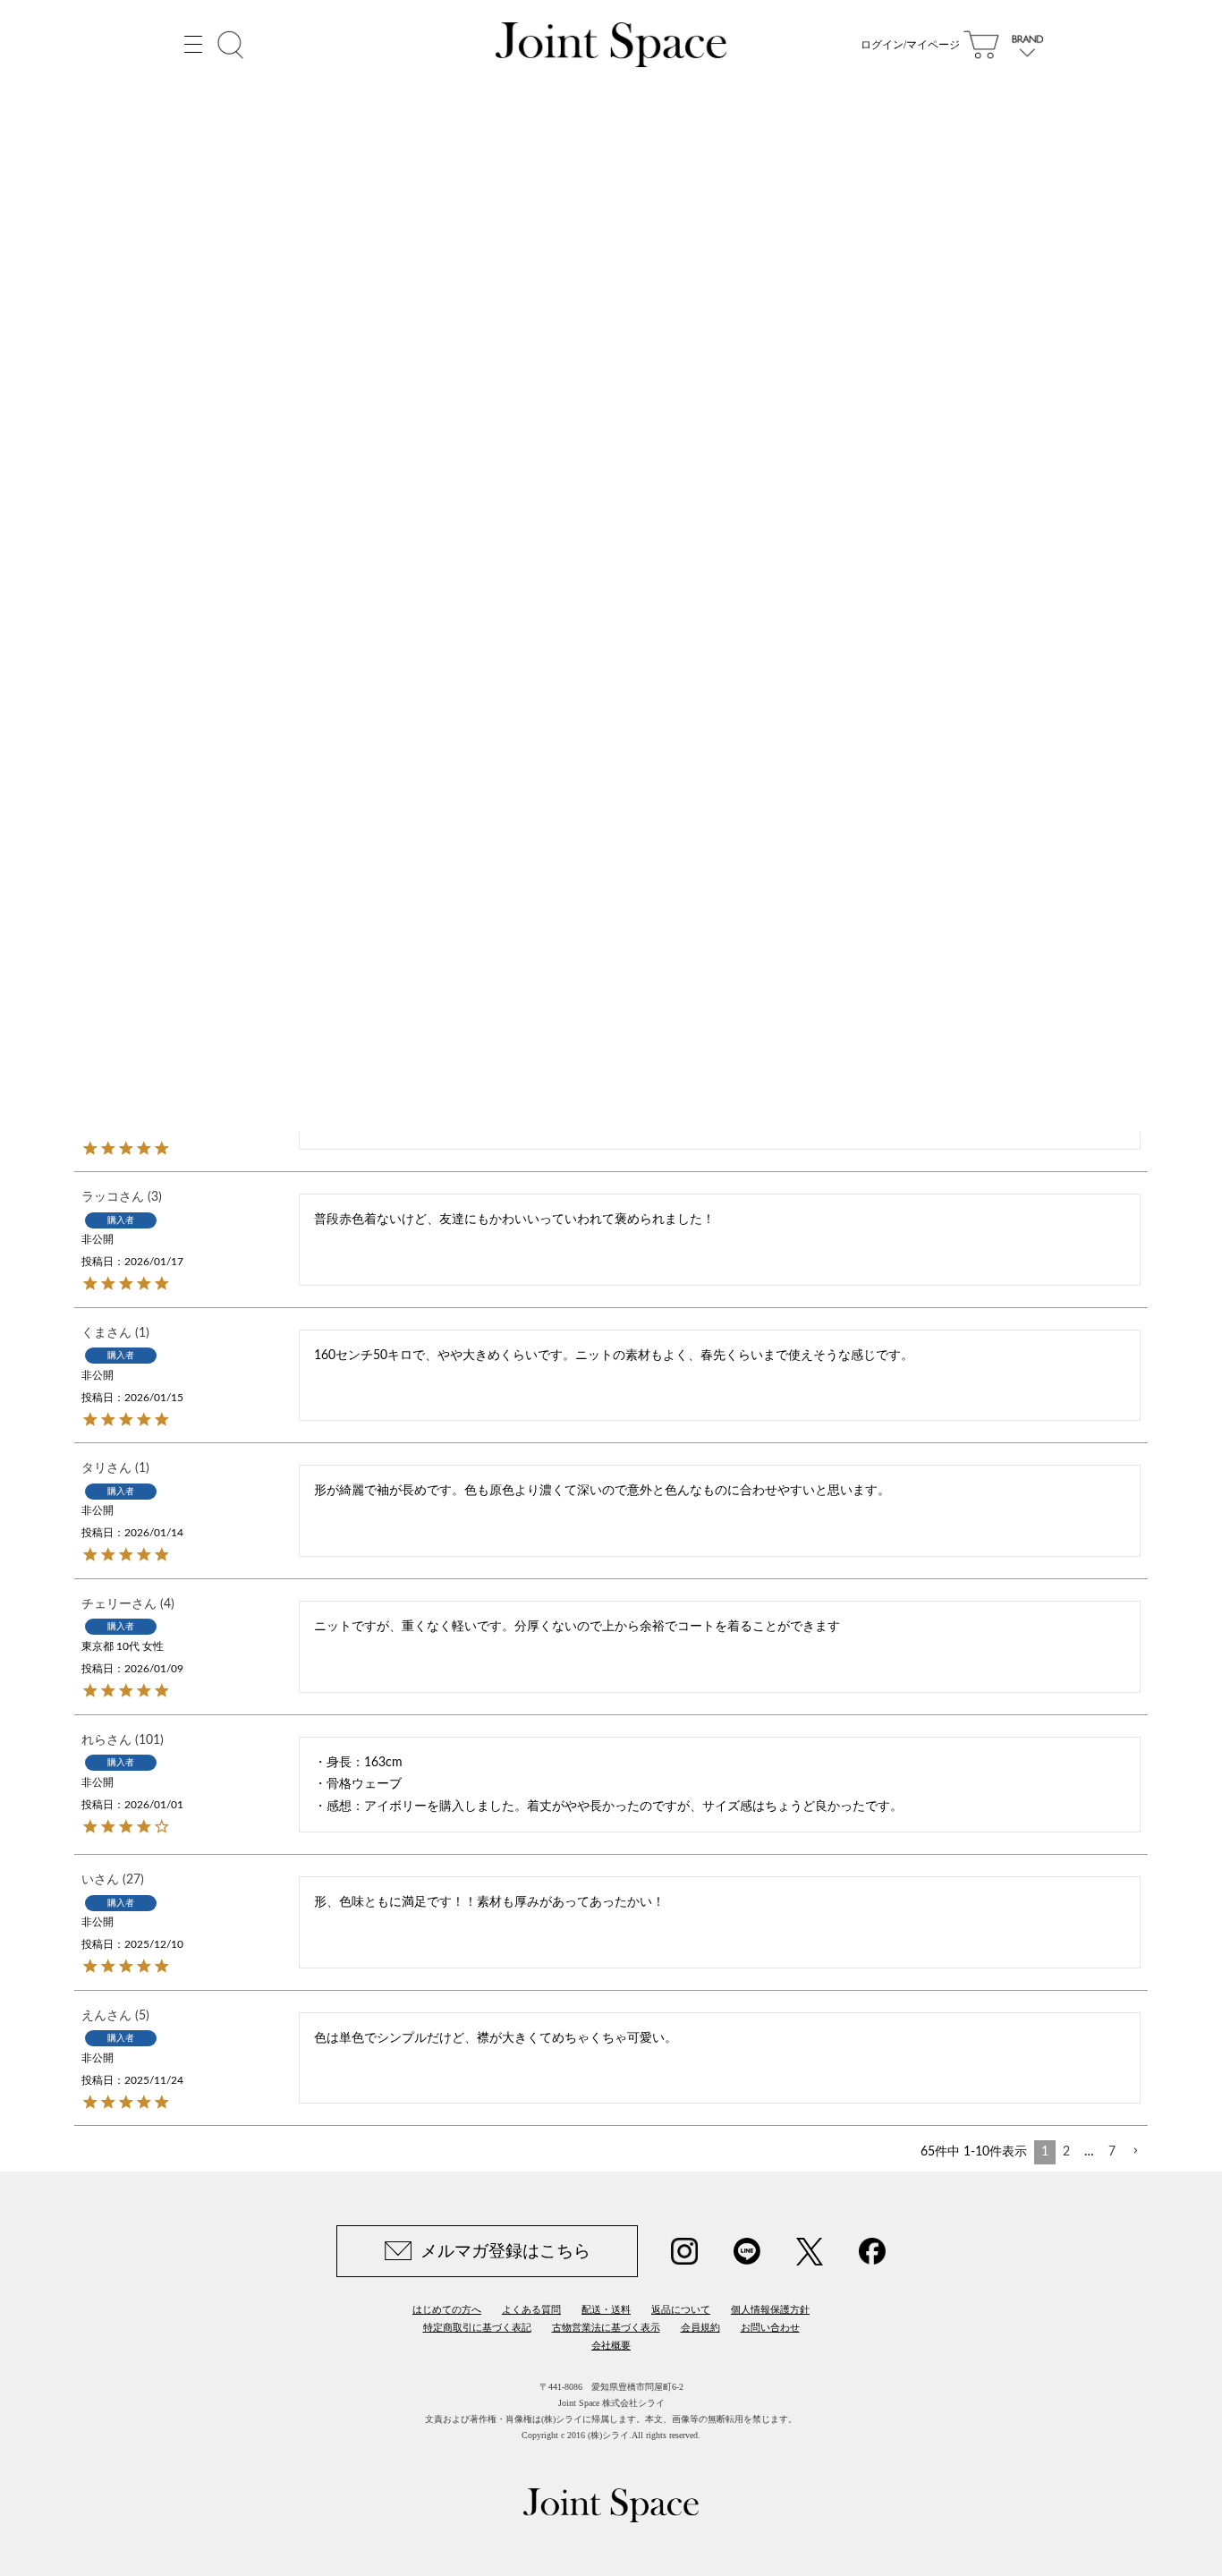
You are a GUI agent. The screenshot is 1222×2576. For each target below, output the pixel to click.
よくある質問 (531, 2309)
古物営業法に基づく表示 (606, 2327)
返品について (681, 2309)
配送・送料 (606, 2309)
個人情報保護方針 (770, 2309)
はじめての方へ (447, 2309)
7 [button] (1112, 2152)
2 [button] (1066, 2152)
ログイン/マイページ (910, 45)
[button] (1135, 2151)
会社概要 (611, 2345)
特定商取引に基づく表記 (477, 2327)
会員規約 (700, 2327)
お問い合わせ (770, 2327)
